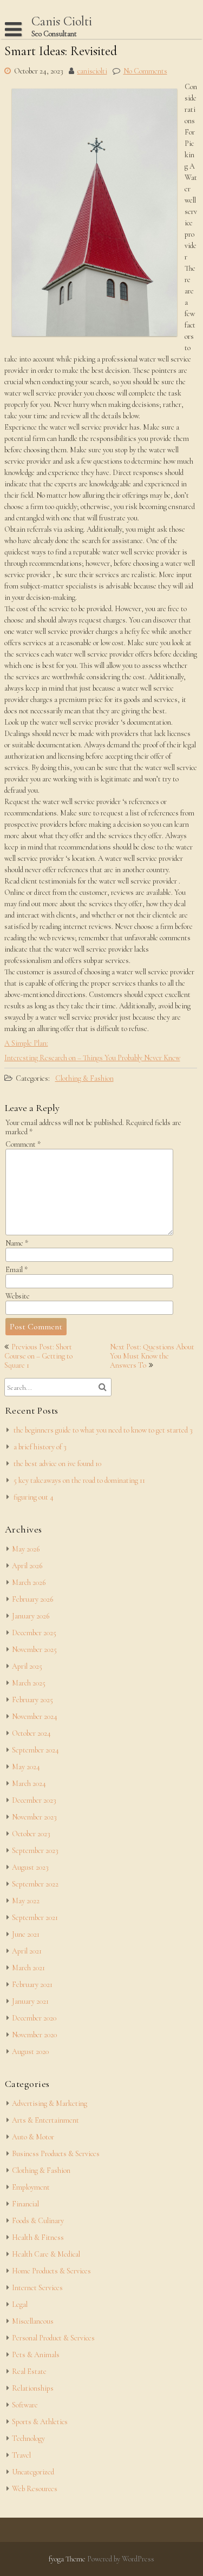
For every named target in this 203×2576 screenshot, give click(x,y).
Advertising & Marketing (50, 2103)
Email (17, 1270)
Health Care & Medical (46, 2254)
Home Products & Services (51, 2271)
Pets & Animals (36, 2355)
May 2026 (26, 1549)
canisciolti (92, 71)
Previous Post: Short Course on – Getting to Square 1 (38, 1356)
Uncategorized (33, 2472)
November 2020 (34, 2035)
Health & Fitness (38, 2237)
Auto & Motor (33, 2137)
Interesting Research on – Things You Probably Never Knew (92, 1058)
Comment (23, 1144)
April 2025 (27, 1666)
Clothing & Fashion (84, 1078)
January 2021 (30, 2001)
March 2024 (29, 1784)
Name (17, 1243)
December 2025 (34, 1633)
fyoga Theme (68, 2559)
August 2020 (30, 2052)
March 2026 (29, 1583)
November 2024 (35, 1717)
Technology (28, 2438)
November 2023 (34, 1817)
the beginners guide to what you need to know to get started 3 (103, 1430)
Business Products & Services (56, 2154)
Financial (25, 2204)
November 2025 (34, 1650)
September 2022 (35, 1884)
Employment (31, 2187)
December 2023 (34, 1800)
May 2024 (26, 1767)
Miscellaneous (33, 2321)
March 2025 (29, 1683)
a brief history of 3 (40, 1447)
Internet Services (37, 2288)
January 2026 (31, 1616)
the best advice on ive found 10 (57, 1464)
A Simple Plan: (26, 1043)
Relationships (33, 2388)
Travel (21, 2455)
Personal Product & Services (53, 2338)
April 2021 (27, 1951)
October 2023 (31, 1834)
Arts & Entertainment (45, 2120)
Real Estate (29, 2371)
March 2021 (28, 1968)
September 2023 (35, 1851)
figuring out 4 (34, 1497)
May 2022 (26, 1901)
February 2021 (32, 1985)
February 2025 (32, 1700)
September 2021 (35, 1918)
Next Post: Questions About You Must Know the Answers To (152, 1356)
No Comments (145, 71)
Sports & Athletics (40, 2422)
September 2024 (35, 1750)
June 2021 (26, 1934)
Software (25, 2405)
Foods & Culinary (38, 2221)
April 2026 (27, 1566)
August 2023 (30, 1867)
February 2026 (32, 1599)
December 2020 (34, 2018)
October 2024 (31, 1733)
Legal (20, 2304)
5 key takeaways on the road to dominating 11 (79, 1480)
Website (18, 1296)
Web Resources (35, 2489)
